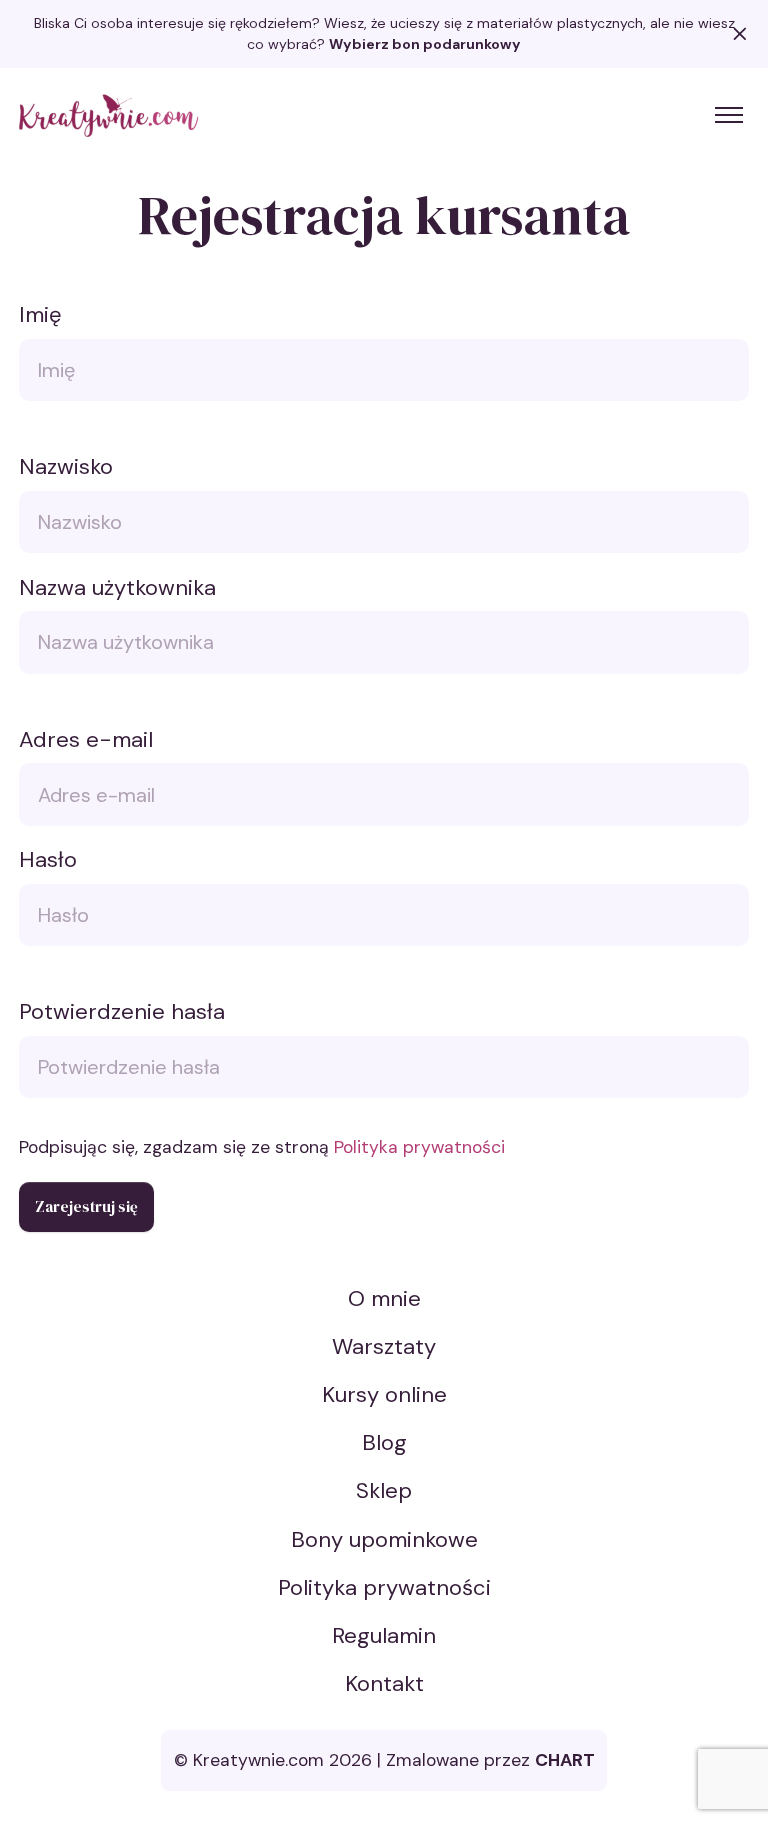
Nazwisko (66, 466)
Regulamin (384, 1635)
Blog (384, 1442)
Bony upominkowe (384, 1539)
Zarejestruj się (86, 1206)
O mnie (384, 1298)
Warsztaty (384, 1346)
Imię (40, 314)
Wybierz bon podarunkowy (425, 44)
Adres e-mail (86, 739)
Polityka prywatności (419, 1147)
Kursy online (384, 1394)
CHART (565, 1760)
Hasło (48, 859)
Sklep (384, 1490)
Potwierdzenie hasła (122, 1011)
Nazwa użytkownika (117, 587)
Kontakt (384, 1683)
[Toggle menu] (729, 115)
